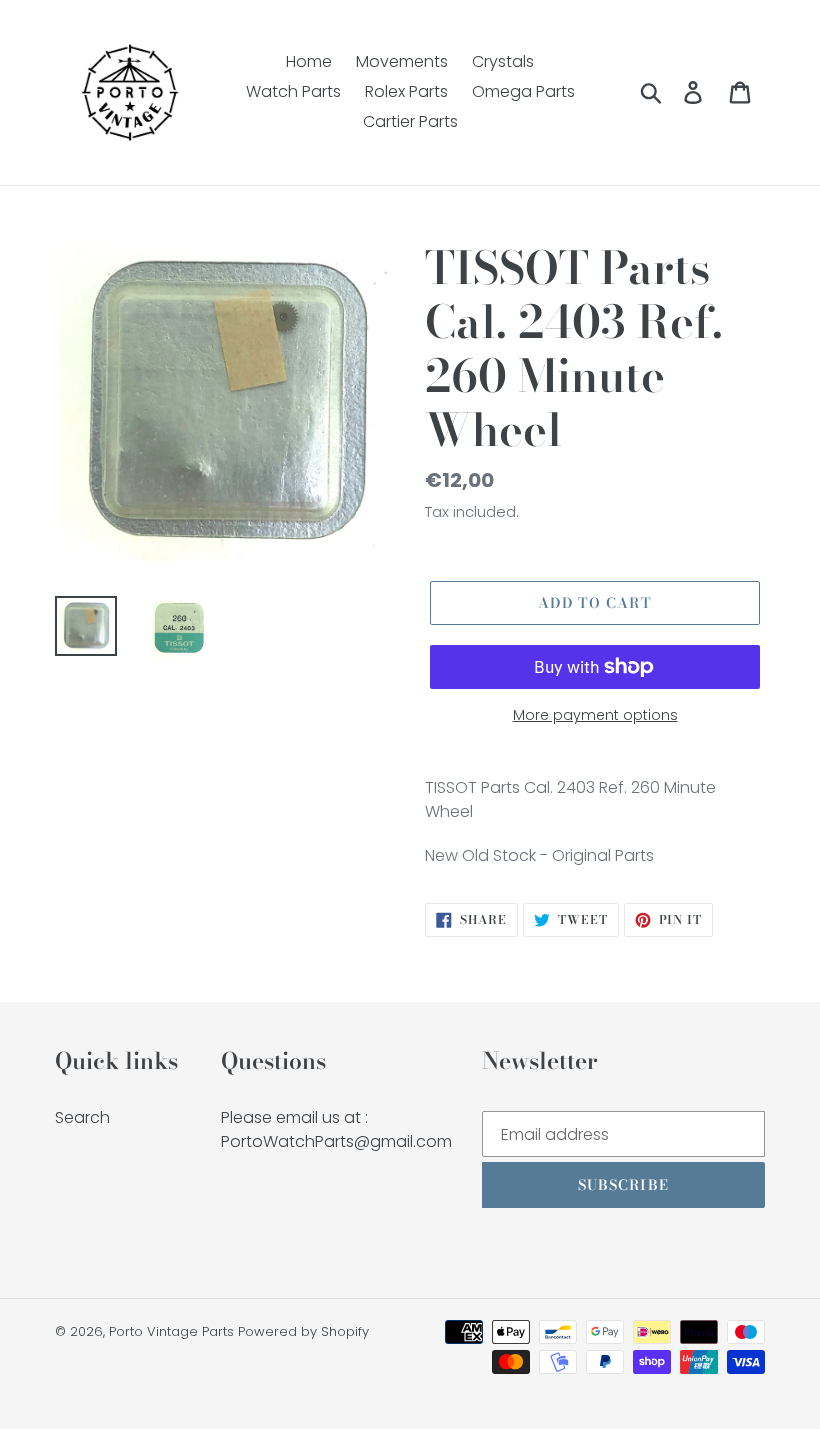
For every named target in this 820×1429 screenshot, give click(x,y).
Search (82, 1117)
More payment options (595, 715)
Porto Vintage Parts (171, 1331)
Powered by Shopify (303, 1331)
